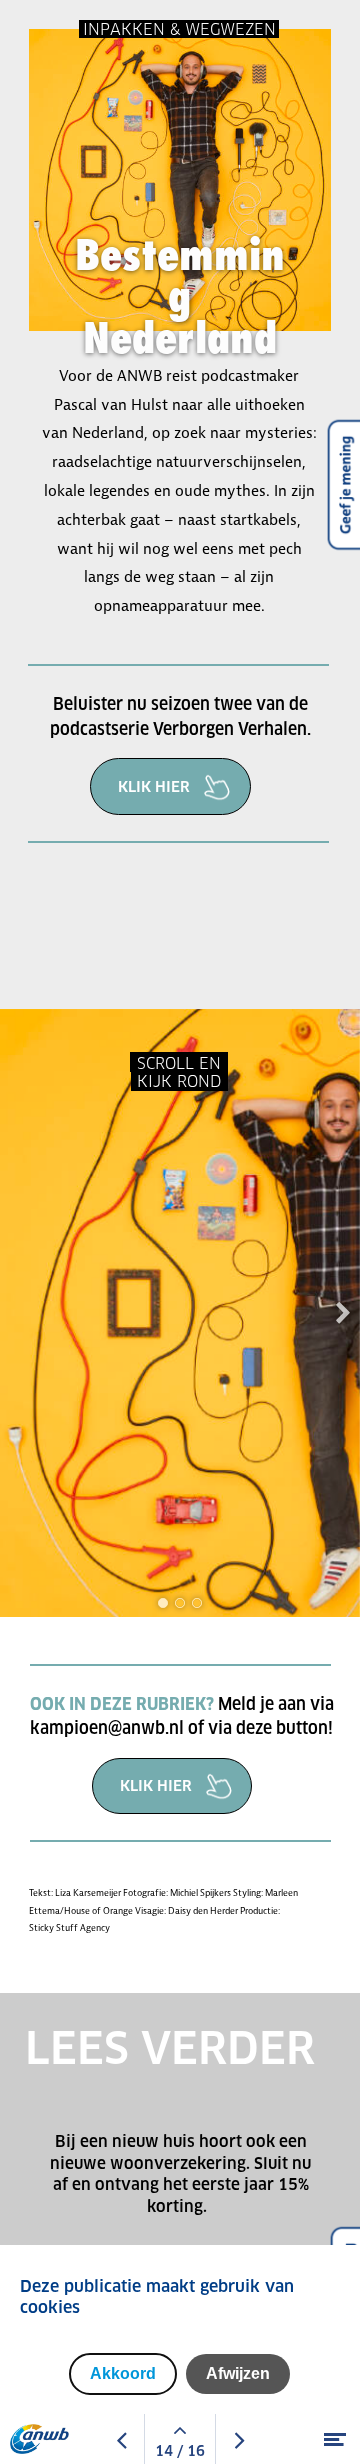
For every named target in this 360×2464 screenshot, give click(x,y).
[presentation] (343, 1312)
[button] (163, 1603)
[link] (170, 788)
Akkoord (123, 2373)
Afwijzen (238, 2373)
